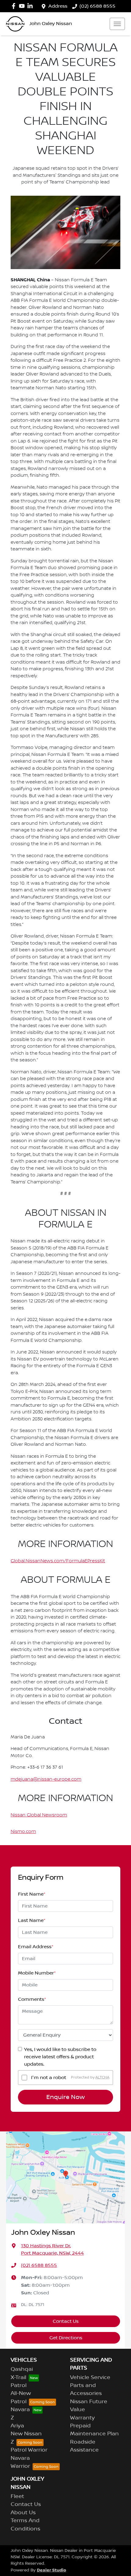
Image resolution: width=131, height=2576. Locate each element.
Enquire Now (65, 2097)
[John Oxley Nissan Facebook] (15, 6)
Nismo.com (23, 1832)
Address (58, 6)
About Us (23, 2513)
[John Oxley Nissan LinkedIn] (31, 6)
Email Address (36, 1947)
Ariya (17, 2426)
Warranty (82, 2418)
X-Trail (18, 2378)
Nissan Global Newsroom (39, 1815)
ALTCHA (102, 2077)
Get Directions (66, 2338)
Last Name (32, 1920)
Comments (32, 1999)
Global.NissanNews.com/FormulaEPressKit (58, 1561)
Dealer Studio (51, 2570)
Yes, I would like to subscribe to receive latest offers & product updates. (60, 2057)
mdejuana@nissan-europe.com (46, 1779)
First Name (32, 1894)
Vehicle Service (90, 2378)
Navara (20, 2410)
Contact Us (66, 2321)
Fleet (17, 2496)
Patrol (19, 2385)
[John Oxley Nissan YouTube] (23, 6)
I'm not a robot (49, 2078)
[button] (117, 24)
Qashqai (22, 2369)
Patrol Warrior (29, 2450)
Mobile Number (37, 1973)
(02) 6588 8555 (97, 6)
